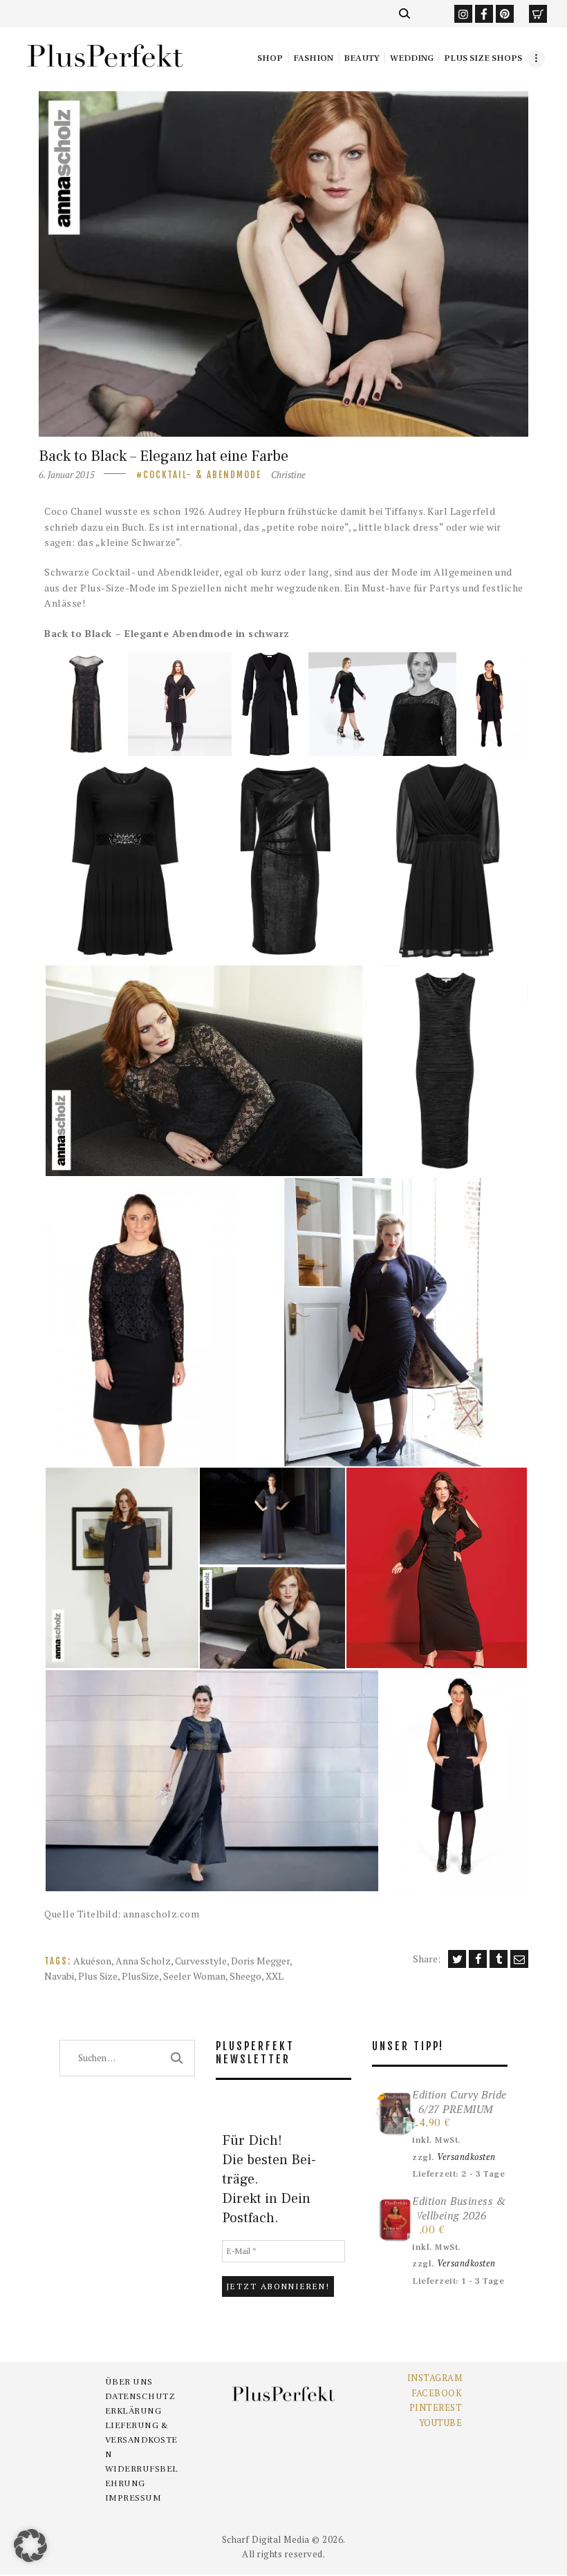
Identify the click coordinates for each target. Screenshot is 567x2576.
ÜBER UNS (129, 2382)
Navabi (59, 1976)
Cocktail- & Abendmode (202, 475)
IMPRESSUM (133, 2498)
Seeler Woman (194, 1976)
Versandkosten (466, 2157)
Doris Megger (260, 1961)
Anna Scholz (143, 1961)
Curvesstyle (201, 1961)
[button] (85, 704)
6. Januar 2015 (67, 475)
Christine (288, 475)
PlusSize (140, 1976)
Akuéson (92, 1961)
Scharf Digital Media (266, 2539)
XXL (275, 1976)
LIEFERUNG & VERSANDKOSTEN (141, 2440)
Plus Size (98, 1976)
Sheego (245, 1976)
